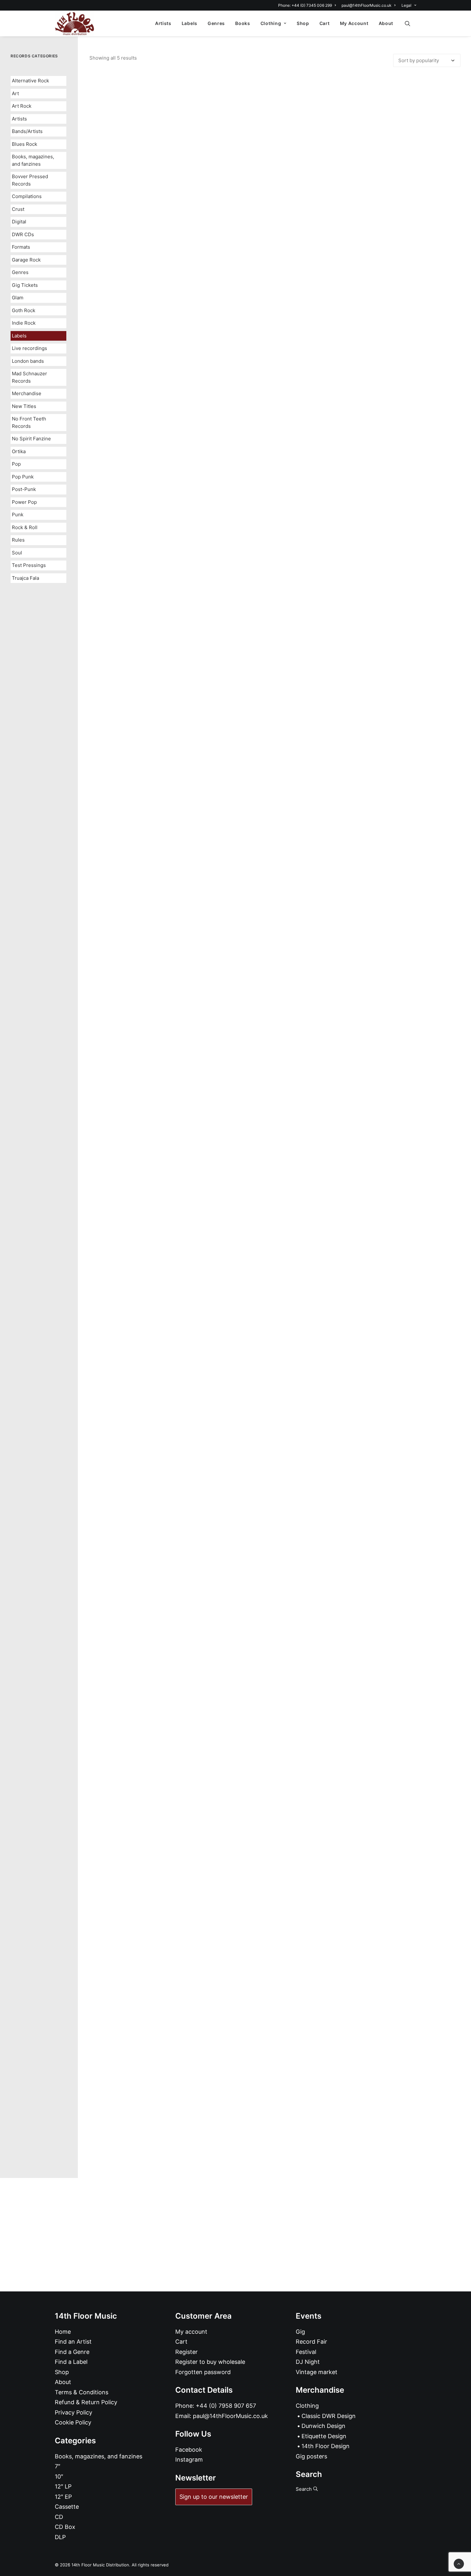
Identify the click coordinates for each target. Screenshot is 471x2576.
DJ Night (308, 2362)
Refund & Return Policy (86, 2402)
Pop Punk (23, 477)
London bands (28, 361)
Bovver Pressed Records (30, 180)
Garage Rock (26, 260)
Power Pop (24, 502)
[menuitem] (308, 5)
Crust (18, 209)
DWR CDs (23, 234)
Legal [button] (406, 5)
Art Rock (22, 106)
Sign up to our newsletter (214, 2497)
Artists (163, 23)
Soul (17, 553)
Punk (18, 515)
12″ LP (63, 2486)
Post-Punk (24, 489)
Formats (21, 247)
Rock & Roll (25, 527)
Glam (18, 298)
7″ (58, 2466)
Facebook (189, 2450)
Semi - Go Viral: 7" (275, 1727)
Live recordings (29, 348)
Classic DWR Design (329, 2416)
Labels (190, 23)
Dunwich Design (323, 2426)
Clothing (271, 23)
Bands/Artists (27, 131)
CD (59, 2517)
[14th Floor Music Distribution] (74, 23)
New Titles (24, 406)
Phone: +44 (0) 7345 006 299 (305, 5)
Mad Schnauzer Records (29, 377)
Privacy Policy (74, 2412)
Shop (303, 23)
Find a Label (71, 2362)
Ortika (19, 451)
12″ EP (63, 2497)
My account (191, 2332)
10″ (59, 2476)
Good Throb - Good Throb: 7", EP (275, 2145)
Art (15, 93)
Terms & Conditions (82, 2392)
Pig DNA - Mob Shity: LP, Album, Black (275, 1308)
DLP (60, 2537)
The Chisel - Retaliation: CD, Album (275, 889)
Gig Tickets (25, 285)
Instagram (189, 2460)
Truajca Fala (25, 578)
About (386, 23)
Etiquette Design (324, 2436)
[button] (410, 23)
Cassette (67, 2507)
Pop (16, 464)
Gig (300, 2332)
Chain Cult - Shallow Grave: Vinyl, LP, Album (275, 471)
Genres (216, 23)
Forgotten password (203, 2372)
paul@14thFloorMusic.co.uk (367, 5)
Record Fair (311, 2342)
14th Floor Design (326, 2446)
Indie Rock (24, 323)
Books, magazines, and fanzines (33, 160)
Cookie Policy (73, 2422)
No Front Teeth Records (29, 422)
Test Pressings (29, 565)
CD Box (65, 2527)
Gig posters (311, 2456)
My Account (354, 23)
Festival (306, 2352)
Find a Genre (72, 2352)
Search (304, 2489)
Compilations (27, 196)
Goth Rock (24, 310)
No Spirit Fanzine (31, 439)
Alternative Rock (30, 81)
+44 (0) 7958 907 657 (226, 2406)
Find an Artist (73, 2342)
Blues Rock (25, 144)
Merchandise (27, 393)
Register (186, 2352)
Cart (325, 23)
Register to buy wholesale (210, 2362)
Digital (19, 222)
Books (243, 23)
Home (63, 2332)
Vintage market (317, 2372)
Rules (18, 540)
